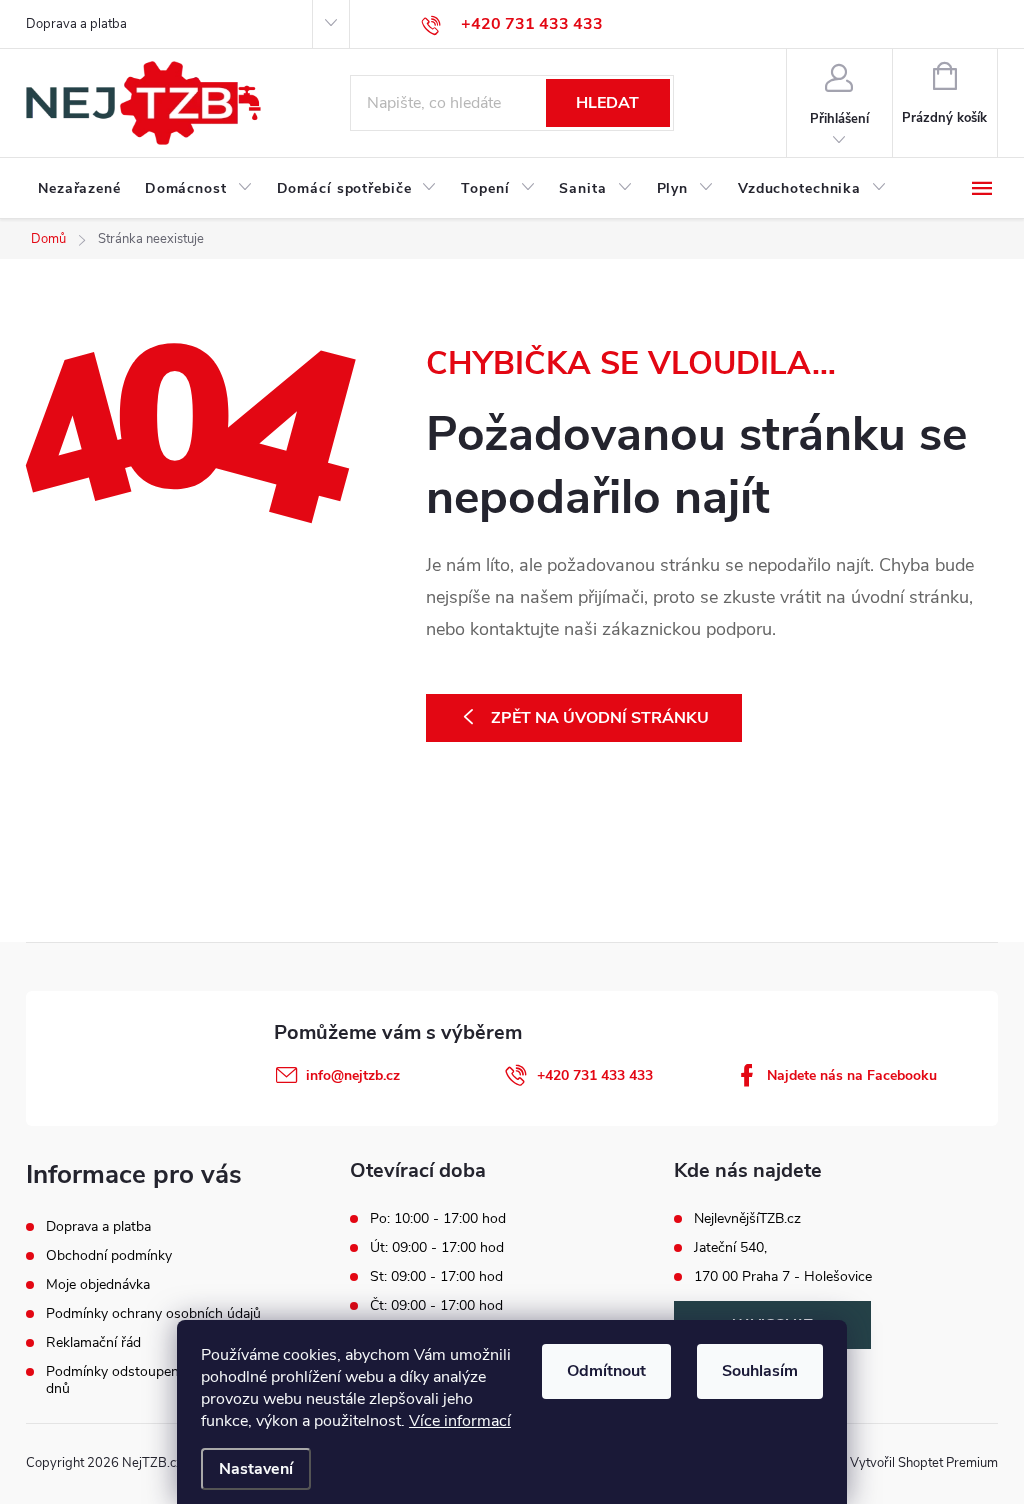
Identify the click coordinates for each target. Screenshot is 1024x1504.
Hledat (607, 103)
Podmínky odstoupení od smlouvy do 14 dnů (172, 1380)
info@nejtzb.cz (353, 1075)
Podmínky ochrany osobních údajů (153, 1313)
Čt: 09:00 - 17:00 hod (436, 1306)
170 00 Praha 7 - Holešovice (783, 1277)
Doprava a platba (76, 24)
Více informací (460, 1421)
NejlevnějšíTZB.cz (747, 1219)
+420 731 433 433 (595, 1075)
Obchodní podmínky (109, 1255)
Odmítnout (606, 1371)
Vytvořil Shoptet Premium (924, 1463)
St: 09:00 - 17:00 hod (436, 1277)
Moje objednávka (98, 1284)
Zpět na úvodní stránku (600, 718)
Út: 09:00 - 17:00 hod (437, 1248)
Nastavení (256, 1469)
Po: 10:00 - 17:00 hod (438, 1219)
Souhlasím (760, 1371)
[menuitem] (79, 189)
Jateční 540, (730, 1248)
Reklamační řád (93, 1342)
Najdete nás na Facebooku (852, 1075)
